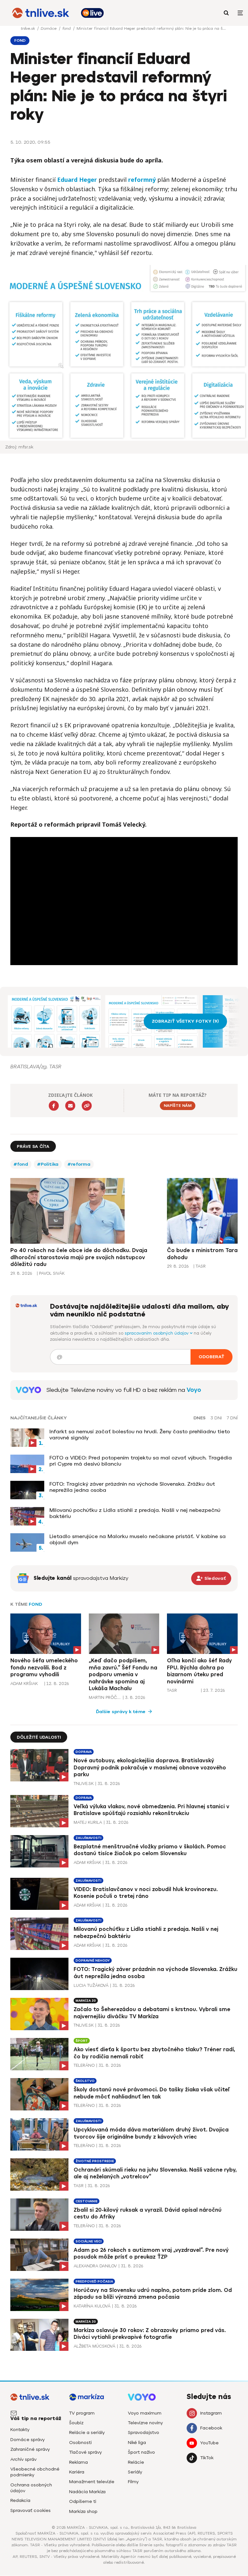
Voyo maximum (145, 2413)
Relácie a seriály (87, 2433)
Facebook (211, 2428)
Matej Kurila (88, 1822)
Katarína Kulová (92, 2306)
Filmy (133, 2482)
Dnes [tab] (200, 1418)
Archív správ (23, 2459)
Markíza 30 (86, 2001)
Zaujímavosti (88, 1838)
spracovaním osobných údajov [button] (157, 1333)
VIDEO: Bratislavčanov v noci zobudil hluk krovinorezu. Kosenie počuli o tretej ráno (146, 1893)
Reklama (78, 2462)
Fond (35, 1604)
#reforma (79, 1164)
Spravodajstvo (144, 2433)
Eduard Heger (77, 180)
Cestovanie (87, 2201)
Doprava (84, 1752)
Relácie (136, 2462)
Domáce (49, 28)
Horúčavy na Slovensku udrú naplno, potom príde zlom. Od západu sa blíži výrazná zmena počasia (153, 2294)
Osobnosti (80, 2443)
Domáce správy (27, 2440)
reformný (142, 180)
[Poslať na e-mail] (70, 1106)
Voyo (194, 1390)
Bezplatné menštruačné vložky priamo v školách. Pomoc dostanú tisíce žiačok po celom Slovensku (150, 1850)
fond (67, 28)
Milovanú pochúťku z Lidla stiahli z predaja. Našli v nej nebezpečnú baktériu (135, 1513)
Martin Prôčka (105, 1697)
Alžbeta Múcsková (94, 2346)
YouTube (209, 2443)
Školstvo (85, 2081)
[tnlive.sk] (41, 13)
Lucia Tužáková (91, 1985)
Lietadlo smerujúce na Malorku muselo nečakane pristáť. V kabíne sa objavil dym (138, 1539)
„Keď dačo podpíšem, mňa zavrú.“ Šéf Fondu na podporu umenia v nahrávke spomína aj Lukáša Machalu (123, 1674)
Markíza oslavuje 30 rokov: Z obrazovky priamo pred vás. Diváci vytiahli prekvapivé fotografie (150, 2334)
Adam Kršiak (24, 1684)
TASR (172, 1690)
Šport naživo (141, 2452)
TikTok (207, 2458)
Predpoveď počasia (94, 2281)
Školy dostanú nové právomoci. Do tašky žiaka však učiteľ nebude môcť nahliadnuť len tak (152, 2093)
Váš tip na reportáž (36, 2418)
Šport (82, 2041)
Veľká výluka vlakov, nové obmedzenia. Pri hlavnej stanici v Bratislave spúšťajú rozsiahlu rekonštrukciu (151, 1810)
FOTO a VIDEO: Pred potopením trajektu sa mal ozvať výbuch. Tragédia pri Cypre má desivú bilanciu (141, 1461)
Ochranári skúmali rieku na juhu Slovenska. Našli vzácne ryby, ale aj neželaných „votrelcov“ (155, 2173)
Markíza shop (83, 2511)
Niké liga (137, 2443)
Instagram (211, 2413)
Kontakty (20, 2430)
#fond (21, 1164)
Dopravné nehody (93, 1960)
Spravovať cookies (31, 2510)
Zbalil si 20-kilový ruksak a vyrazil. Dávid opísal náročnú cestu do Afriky (148, 2213)
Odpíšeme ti (83, 2501)
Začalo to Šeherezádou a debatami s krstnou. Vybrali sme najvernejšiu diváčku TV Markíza (152, 2013)
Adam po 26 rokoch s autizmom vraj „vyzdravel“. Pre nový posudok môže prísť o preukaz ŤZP (151, 2254)
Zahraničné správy (30, 2449)
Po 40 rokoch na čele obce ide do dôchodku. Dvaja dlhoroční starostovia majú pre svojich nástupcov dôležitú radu (79, 1257)
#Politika (48, 1164)
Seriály (135, 2472)
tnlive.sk (28, 28)
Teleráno (84, 2065)
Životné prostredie (95, 2161)
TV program (82, 2413)
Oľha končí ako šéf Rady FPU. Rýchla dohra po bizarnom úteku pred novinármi (199, 1671)
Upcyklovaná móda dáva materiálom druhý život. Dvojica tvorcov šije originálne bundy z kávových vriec (151, 2133)
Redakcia (20, 2500)
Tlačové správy (85, 2452)
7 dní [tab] (232, 1418)
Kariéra (77, 2472)
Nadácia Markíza (87, 2492)
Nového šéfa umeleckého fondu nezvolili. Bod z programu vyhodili (44, 1668)
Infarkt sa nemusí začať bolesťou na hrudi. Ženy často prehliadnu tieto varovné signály (140, 1435)
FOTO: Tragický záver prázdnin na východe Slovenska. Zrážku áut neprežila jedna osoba (132, 1487)
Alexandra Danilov (95, 2266)
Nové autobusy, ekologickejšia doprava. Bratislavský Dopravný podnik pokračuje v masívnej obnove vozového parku (150, 1767)
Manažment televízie (92, 2482)
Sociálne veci (89, 2241)
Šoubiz (76, 2423)
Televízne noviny (145, 2423)
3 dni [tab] (216, 1418)
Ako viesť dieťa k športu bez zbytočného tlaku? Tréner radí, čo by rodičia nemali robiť (154, 2053)
